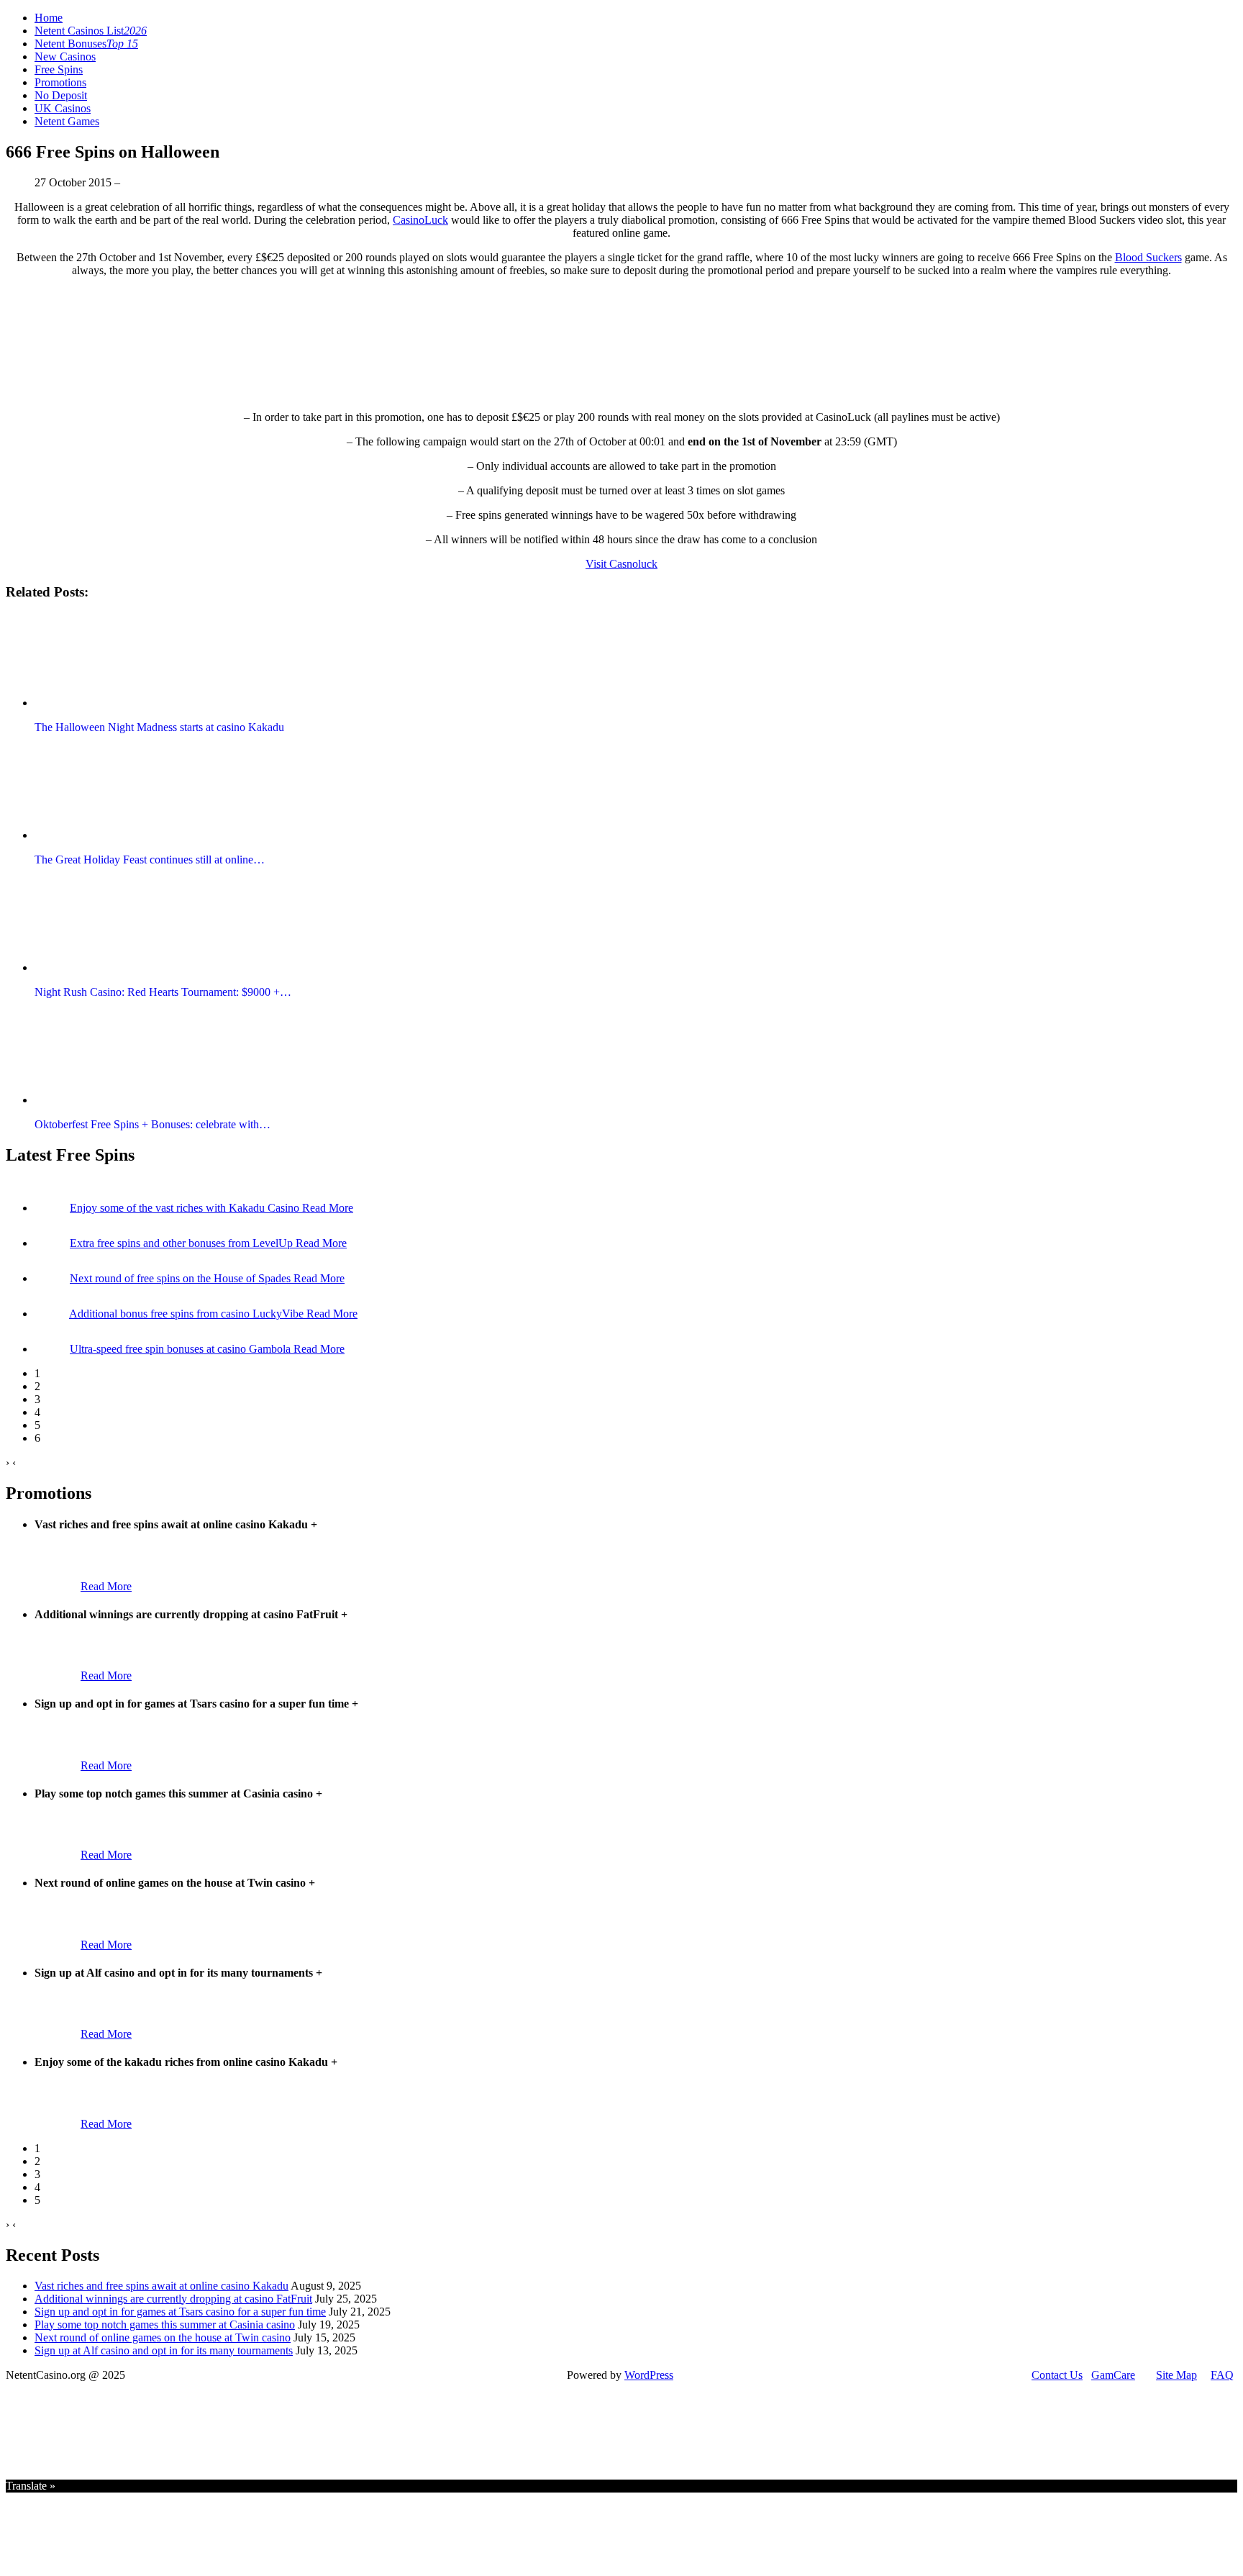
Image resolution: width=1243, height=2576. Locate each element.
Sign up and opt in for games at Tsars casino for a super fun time (180, 2312)
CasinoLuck (420, 220)
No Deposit (61, 95)
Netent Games (67, 121)
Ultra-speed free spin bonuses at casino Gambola (182, 1349)
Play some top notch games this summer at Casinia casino (165, 2325)
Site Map (1176, 2375)
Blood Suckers (1148, 257)
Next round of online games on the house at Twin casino (163, 2337)
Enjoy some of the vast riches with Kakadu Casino (186, 1208)
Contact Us (1057, 2375)
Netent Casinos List (91, 31)
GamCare (1113, 2375)
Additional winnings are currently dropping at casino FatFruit (173, 2299)
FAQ (1222, 2375)
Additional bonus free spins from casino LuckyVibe (188, 1314)
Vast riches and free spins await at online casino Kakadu (161, 2286)
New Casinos (65, 56)
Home (49, 18)
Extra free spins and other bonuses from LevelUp (183, 1243)
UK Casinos (63, 108)
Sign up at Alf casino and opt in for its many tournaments (164, 2350)
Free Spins (59, 69)
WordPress (649, 2375)
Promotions (60, 82)
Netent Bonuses (86, 44)
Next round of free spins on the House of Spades (182, 1278)
